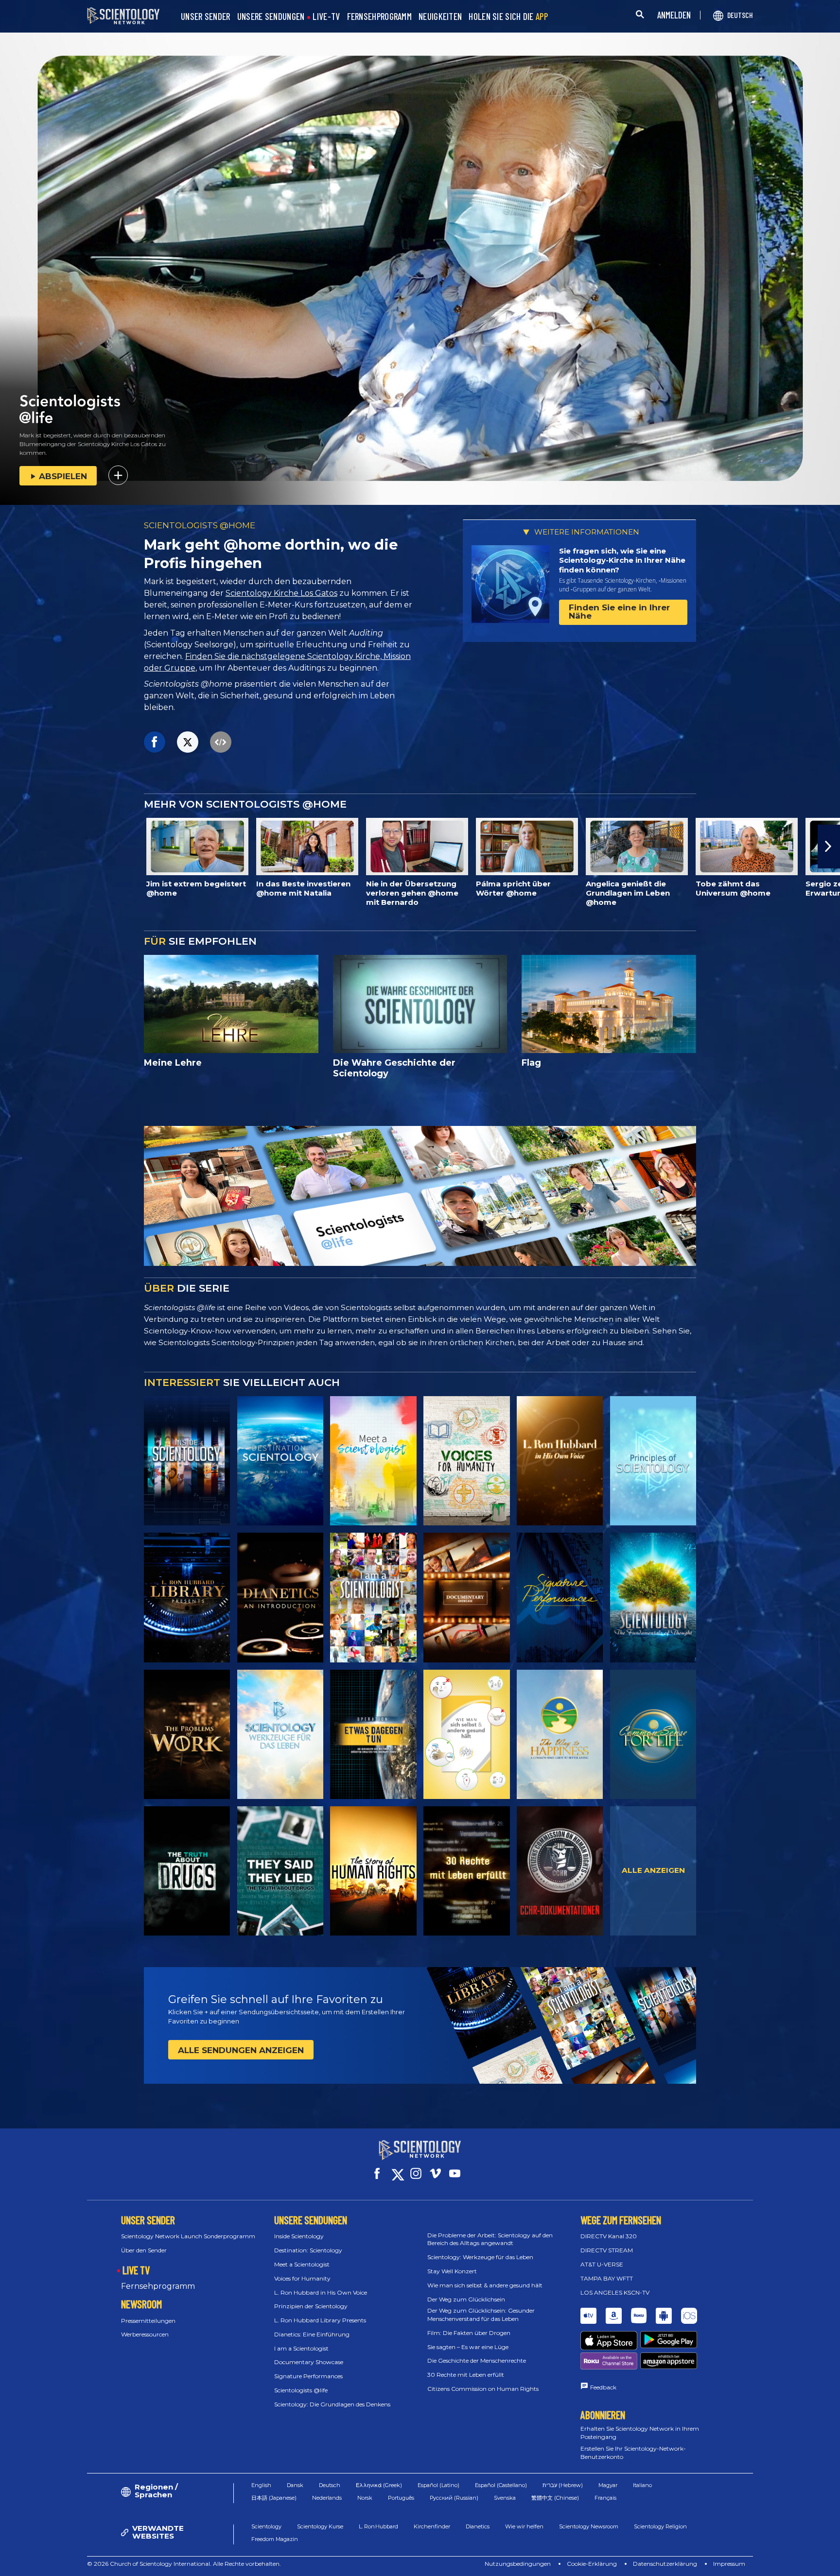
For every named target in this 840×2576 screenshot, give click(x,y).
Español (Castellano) (501, 2485)
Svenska (505, 2498)
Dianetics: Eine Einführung (312, 2334)
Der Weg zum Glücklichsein (466, 2299)
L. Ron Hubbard (378, 2526)
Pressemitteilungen (148, 2321)
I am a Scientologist (301, 2348)
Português (401, 2498)
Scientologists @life (301, 2390)
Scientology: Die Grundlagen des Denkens (332, 2404)
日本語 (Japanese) (274, 2498)
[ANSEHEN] (653, 1461)
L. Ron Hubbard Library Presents (320, 2320)
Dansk (295, 2485)
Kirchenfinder (432, 2526)
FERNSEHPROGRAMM (380, 17)
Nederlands (327, 2498)
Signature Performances (308, 2376)
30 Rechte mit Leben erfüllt (466, 2375)
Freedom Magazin (275, 2539)
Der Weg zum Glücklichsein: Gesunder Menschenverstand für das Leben (481, 2315)
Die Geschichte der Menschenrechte (477, 2360)
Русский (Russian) (454, 2498)
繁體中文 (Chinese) (555, 2498)
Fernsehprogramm (158, 2286)
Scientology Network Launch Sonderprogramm (188, 2236)
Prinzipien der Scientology (311, 2306)
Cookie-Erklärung (592, 2564)
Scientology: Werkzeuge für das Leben (480, 2257)
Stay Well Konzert (452, 2271)
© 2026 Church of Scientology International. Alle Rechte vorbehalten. (184, 2564)
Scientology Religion (660, 2526)
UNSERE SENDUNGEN (271, 17)
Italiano (642, 2485)
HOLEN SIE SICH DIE (508, 17)
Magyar (608, 2485)
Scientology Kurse (320, 2526)
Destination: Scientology (308, 2250)
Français (605, 2498)
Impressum (729, 2564)
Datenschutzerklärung (665, 2564)
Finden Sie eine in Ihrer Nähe (619, 612)
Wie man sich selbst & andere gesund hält (485, 2285)
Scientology (266, 2526)
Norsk (365, 2498)
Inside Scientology (299, 2236)
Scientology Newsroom (589, 2526)
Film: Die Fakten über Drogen (469, 2333)
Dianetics (478, 2526)
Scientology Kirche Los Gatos (281, 593)
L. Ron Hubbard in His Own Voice (321, 2292)
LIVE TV (136, 2270)
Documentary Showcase (309, 2362)
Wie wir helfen (524, 2526)
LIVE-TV (326, 17)
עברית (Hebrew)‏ (563, 2485)
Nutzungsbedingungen (518, 2564)
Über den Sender (144, 2250)
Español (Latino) (438, 2485)
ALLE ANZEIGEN (653, 1870)
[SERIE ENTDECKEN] (187, 1461)
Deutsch (330, 2485)
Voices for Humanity (302, 2278)
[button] (11, 847)
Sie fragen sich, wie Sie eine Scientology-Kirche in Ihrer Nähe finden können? (622, 560)
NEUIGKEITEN (440, 17)
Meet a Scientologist (302, 2264)
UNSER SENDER (206, 17)
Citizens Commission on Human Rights (483, 2389)
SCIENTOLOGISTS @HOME (200, 525)
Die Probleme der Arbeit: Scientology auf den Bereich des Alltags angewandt (490, 2239)
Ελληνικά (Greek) (379, 2485)
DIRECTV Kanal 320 (609, 2236)
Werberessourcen (145, 2334)
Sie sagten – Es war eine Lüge (468, 2347)
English (261, 2485)
